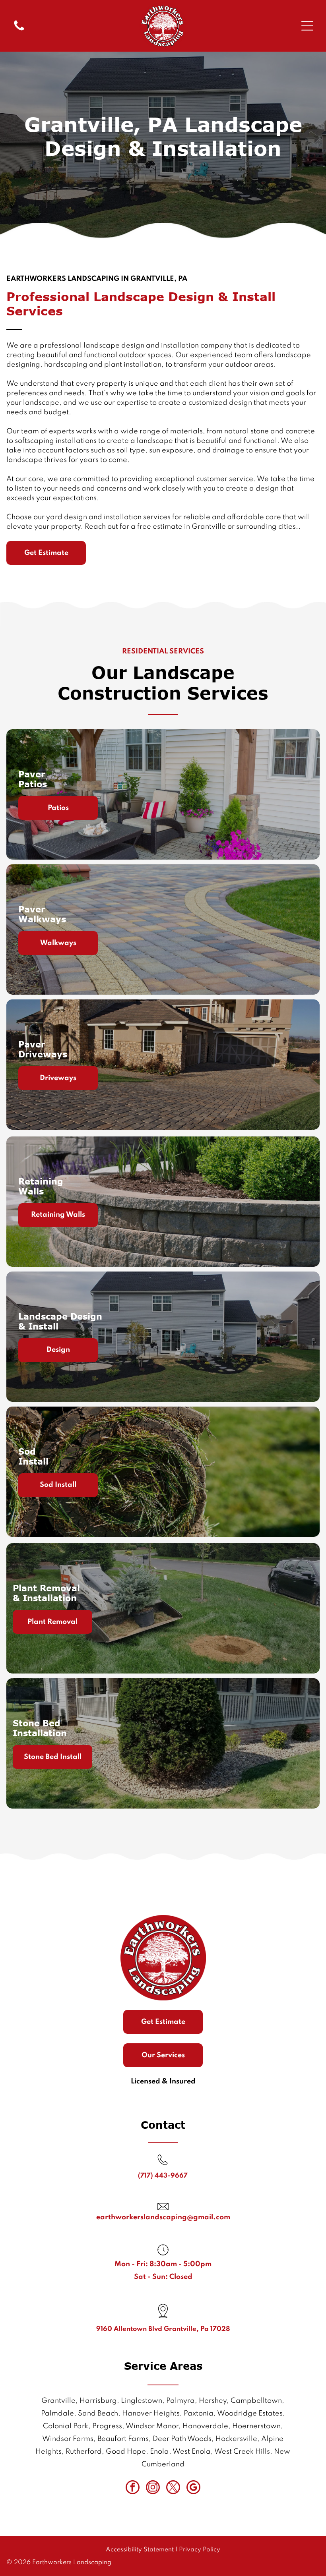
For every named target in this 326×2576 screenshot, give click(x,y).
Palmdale (57, 2414)
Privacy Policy (200, 2550)
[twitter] (173, 2488)
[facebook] (133, 2488)
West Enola (192, 2452)
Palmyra (180, 2401)
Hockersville (236, 2439)
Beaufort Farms (123, 2439)
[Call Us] (19, 30)
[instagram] (153, 2488)
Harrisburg (98, 2401)
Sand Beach (98, 2414)
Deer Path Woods (182, 2439)
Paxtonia (199, 2414)
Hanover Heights (151, 2414)
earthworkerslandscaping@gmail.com (163, 2217)
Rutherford (84, 2452)
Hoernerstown (256, 2426)
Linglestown (142, 2401)
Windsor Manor (152, 2426)
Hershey (213, 2401)
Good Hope (126, 2452)
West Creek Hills (242, 2452)
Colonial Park (66, 2426)
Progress (107, 2426)
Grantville (58, 2401)
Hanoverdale (205, 2426)
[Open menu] (307, 26)
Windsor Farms (68, 2439)
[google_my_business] (193, 2488)
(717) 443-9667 (163, 2176)
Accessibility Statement (140, 2550)
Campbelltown (256, 2401)
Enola (159, 2452)
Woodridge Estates (250, 2414)
